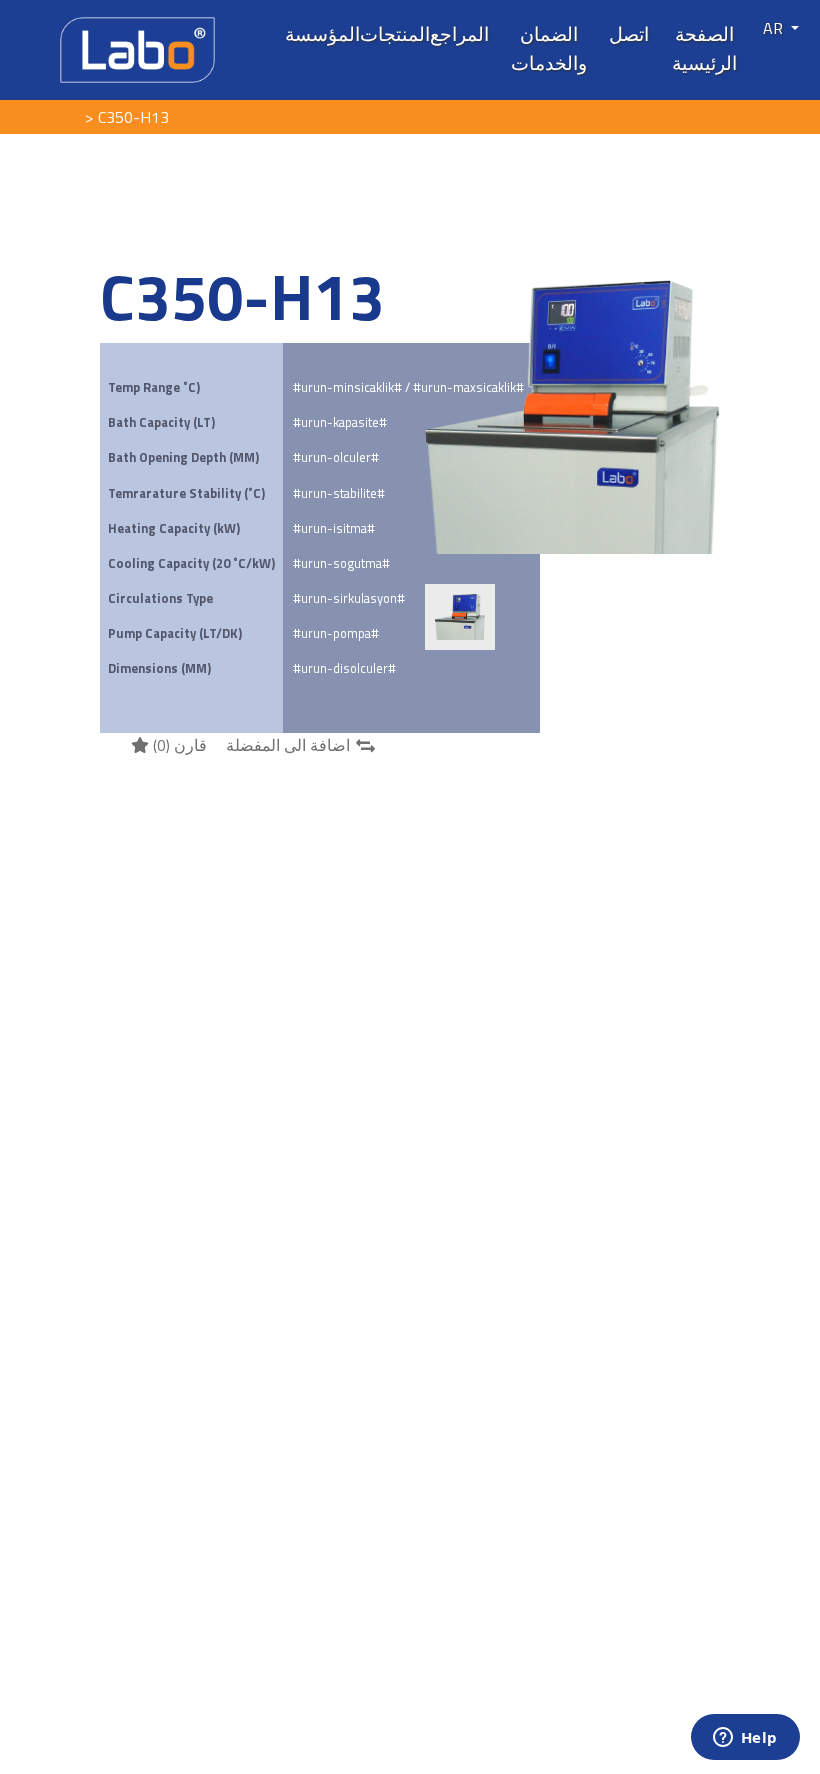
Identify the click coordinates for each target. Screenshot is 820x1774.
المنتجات (395, 34)
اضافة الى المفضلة (288, 745)
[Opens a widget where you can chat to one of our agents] (745, 1739)
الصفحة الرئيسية (704, 48)
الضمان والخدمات (549, 48)
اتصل (629, 34)
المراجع (459, 34)
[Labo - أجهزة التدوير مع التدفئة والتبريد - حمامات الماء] (137, 48)
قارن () (178, 745)
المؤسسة (322, 34)
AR (775, 28)
